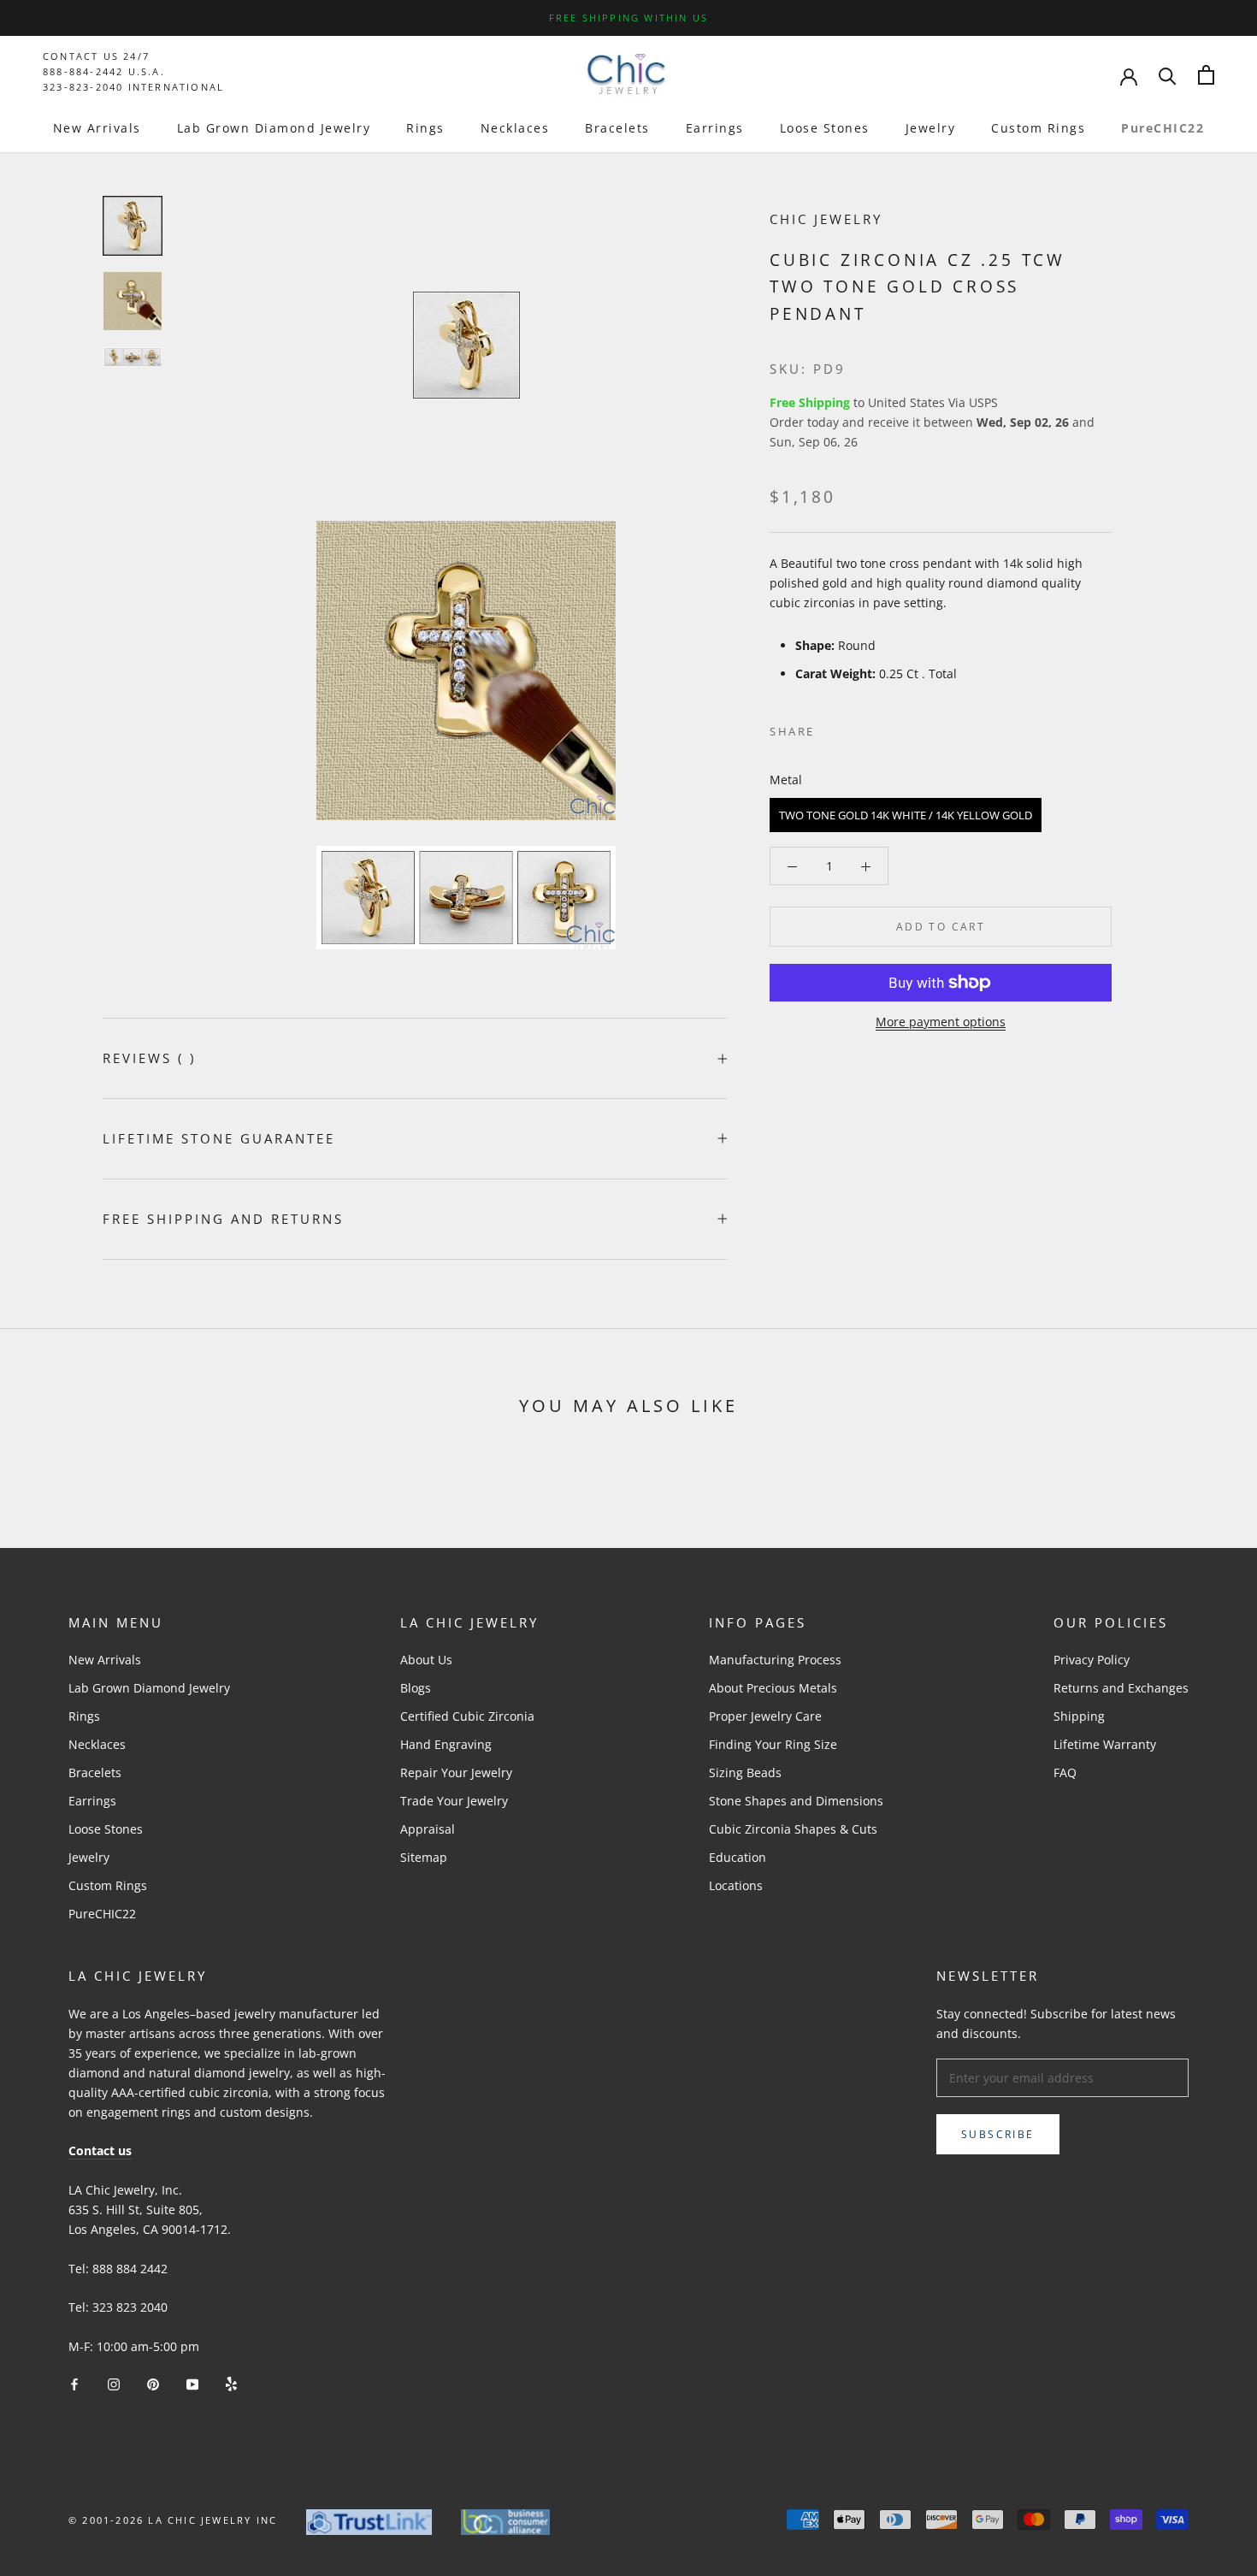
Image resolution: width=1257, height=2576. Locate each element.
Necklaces (515, 128)
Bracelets (617, 128)
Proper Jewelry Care (765, 1716)
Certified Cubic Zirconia (467, 1716)
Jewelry (931, 128)
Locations (736, 1885)
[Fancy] (231, 2383)
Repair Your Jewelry (456, 1772)
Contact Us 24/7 (96, 56)
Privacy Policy (1092, 1660)
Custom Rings (1038, 128)
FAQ (1065, 1772)
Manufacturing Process (775, 1660)
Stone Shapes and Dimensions (796, 1801)
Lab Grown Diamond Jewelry (274, 128)
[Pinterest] (876, 727)
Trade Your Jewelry (454, 1801)
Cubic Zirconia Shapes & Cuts (793, 1829)
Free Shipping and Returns (223, 1219)
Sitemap (424, 1857)
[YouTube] (192, 2383)
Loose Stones (825, 128)
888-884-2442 (83, 71)
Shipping (1079, 1716)
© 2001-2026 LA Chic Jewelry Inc (173, 2520)
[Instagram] (114, 2383)
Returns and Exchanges (1121, 1688)
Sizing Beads (745, 1772)
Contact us (100, 2151)
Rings (425, 128)
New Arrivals (97, 128)
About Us (426, 1660)
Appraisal (428, 1829)
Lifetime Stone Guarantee (219, 1138)
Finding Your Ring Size (773, 1744)
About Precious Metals (773, 1688)
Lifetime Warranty (1105, 1744)
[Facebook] (831, 727)
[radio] (906, 815)
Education (738, 1857)
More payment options (941, 1022)
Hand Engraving (446, 1744)
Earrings (715, 128)
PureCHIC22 (1163, 128)
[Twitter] (853, 727)
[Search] (1168, 75)
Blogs (416, 1688)
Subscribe (998, 2134)
